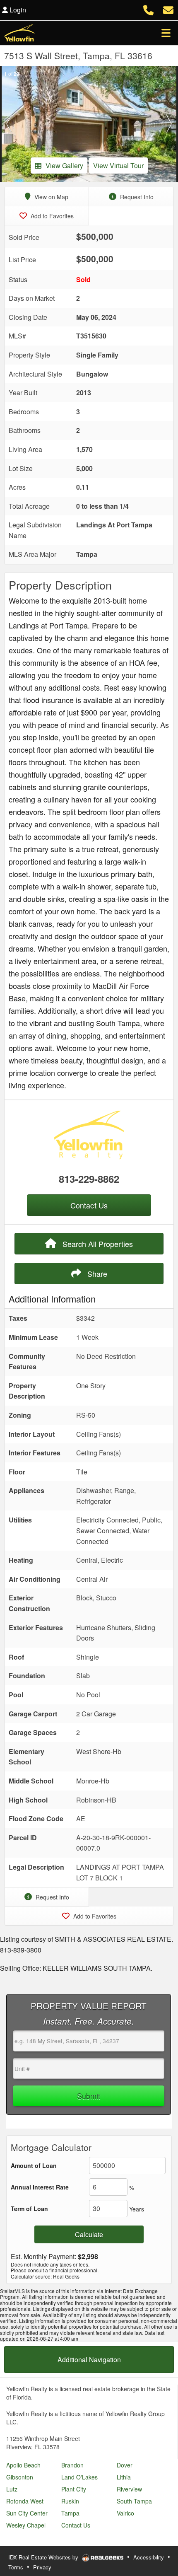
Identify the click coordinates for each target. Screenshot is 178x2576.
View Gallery (64, 166)
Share (96, 1274)
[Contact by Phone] (148, 9)
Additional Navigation (89, 2360)
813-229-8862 (89, 1179)
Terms (16, 2567)
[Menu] (166, 33)
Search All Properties (97, 1244)
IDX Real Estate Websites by (44, 2557)
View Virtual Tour (118, 166)
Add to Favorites (51, 216)
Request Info (136, 197)
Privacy (42, 2567)
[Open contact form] (168, 9)
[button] (9, 124)
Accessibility (149, 2557)
